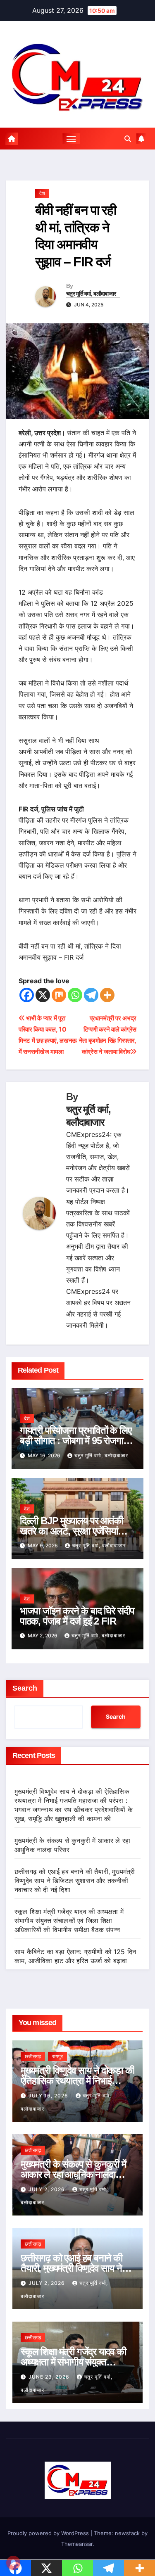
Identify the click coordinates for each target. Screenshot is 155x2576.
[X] (43, 995)
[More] (107, 995)
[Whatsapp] (75, 995)
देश (42, 193)
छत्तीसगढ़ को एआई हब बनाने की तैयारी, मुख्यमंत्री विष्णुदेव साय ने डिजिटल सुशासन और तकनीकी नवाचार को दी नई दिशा (75, 1881)
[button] (128, 139)
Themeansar (77, 2544)
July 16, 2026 (49, 2096)
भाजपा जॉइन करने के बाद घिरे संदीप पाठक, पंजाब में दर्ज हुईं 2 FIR (77, 1616)
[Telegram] (91, 995)
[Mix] (59, 995)
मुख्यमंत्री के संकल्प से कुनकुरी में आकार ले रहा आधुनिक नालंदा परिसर (73, 2174)
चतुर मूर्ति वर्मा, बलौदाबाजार (91, 294)
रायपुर (57, 2056)
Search (25, 1688)
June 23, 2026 (50, 2377)
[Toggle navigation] (71, 139)
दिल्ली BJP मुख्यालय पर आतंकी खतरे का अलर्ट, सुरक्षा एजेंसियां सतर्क (72, 1531)
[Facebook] (27, 995)
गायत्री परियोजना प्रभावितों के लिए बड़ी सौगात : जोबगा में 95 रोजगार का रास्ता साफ (76, 1441)
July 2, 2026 (48, 2189)
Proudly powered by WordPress (49, 2533)
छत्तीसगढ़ (33, 2056)
